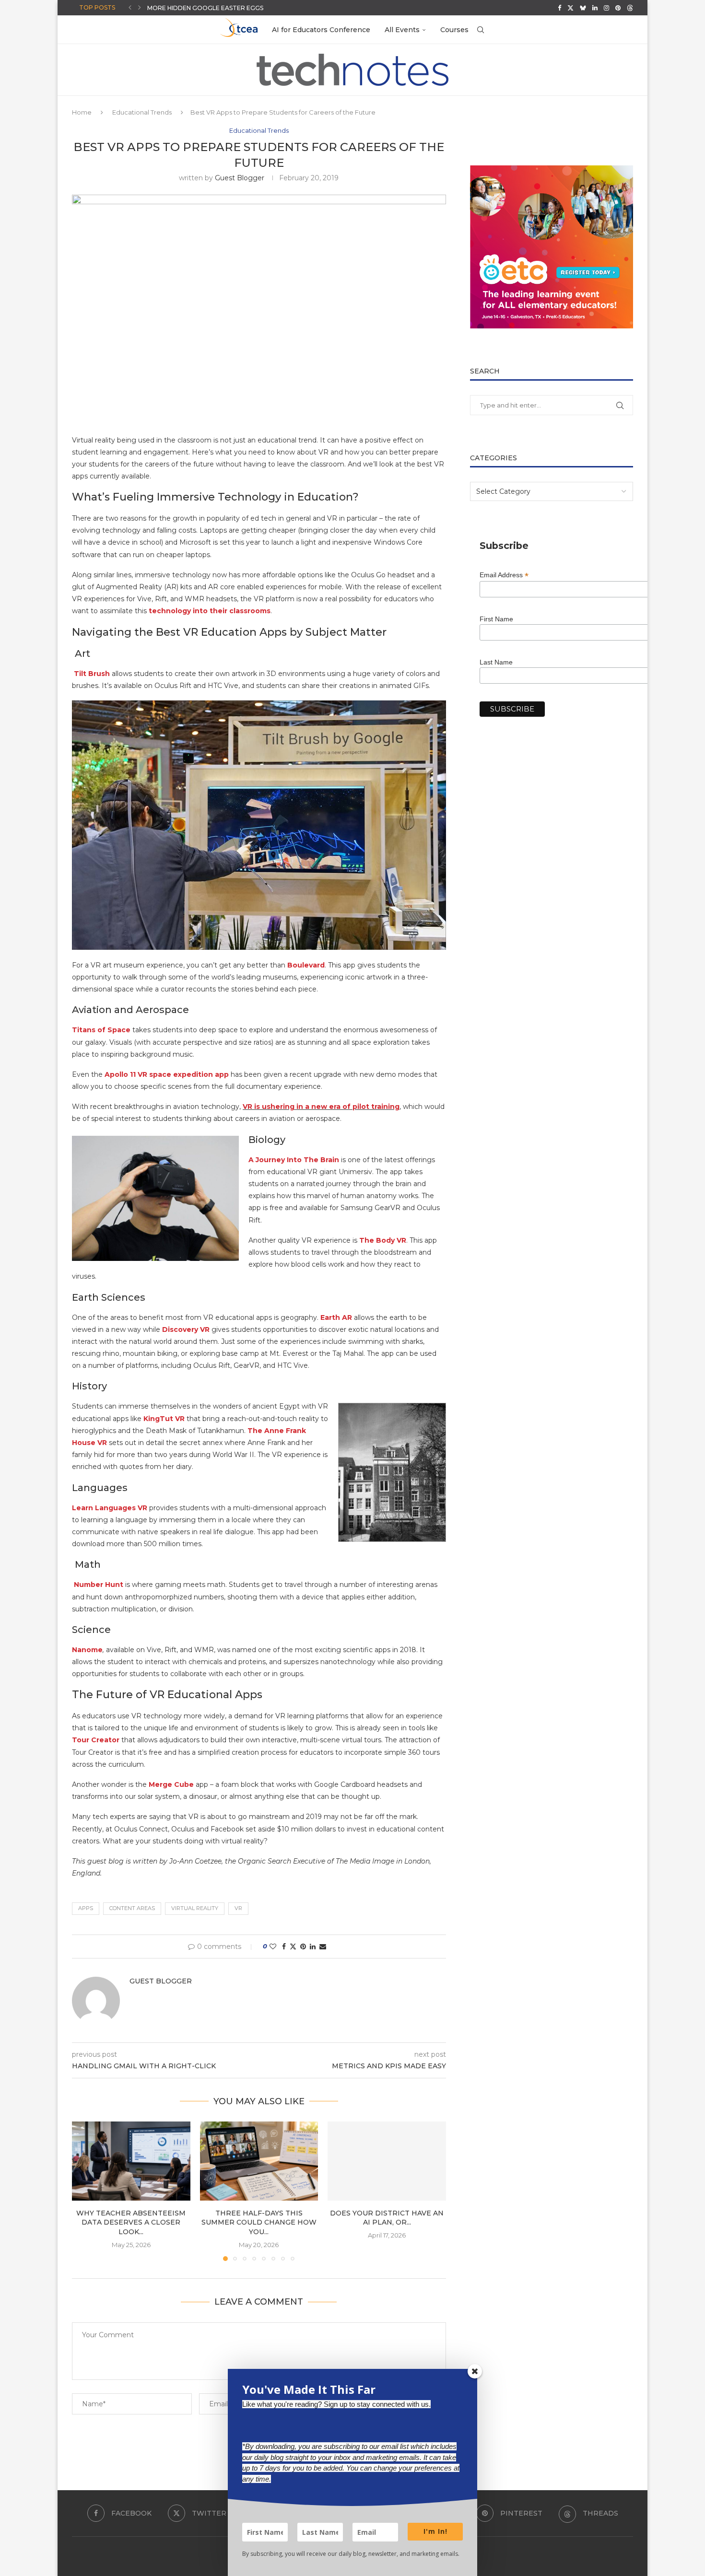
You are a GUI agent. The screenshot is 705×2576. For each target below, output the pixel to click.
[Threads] (630, 8)
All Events (402, 30)
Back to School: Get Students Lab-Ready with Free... (238, 8)
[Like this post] (273, 1947)
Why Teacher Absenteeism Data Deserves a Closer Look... (131, 2222)
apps (86, 1908)
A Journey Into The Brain (294, 1160)
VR (238, 1908)
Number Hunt (99, 1585)
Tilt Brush (91, 674)
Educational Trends (142, 112)
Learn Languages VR (110, 1508)
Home (82, 112)
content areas (132, 1908)
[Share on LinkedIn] (313, 1947)
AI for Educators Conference (321, 30)
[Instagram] (606, 8)
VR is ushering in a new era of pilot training (321, 1107)
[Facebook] (559, 8)
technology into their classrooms (210, 611)
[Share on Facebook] (284, 1947)
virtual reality (195, 1908)
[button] (130, 8)
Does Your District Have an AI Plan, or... (387, 2218)
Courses (454, 30)
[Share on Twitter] (293, 1947)
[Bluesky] (583, 8)
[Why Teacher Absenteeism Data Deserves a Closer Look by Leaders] (131, 2161)
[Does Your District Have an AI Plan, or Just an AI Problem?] (387, 2161)
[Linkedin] (595, 8)
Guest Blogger (240, 178)
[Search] (481, 30)
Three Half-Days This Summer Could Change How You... (259, 2222)
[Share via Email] (323, 1947)
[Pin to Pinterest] (303, 1947)
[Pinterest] (618, 8)
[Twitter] (570, 8)
